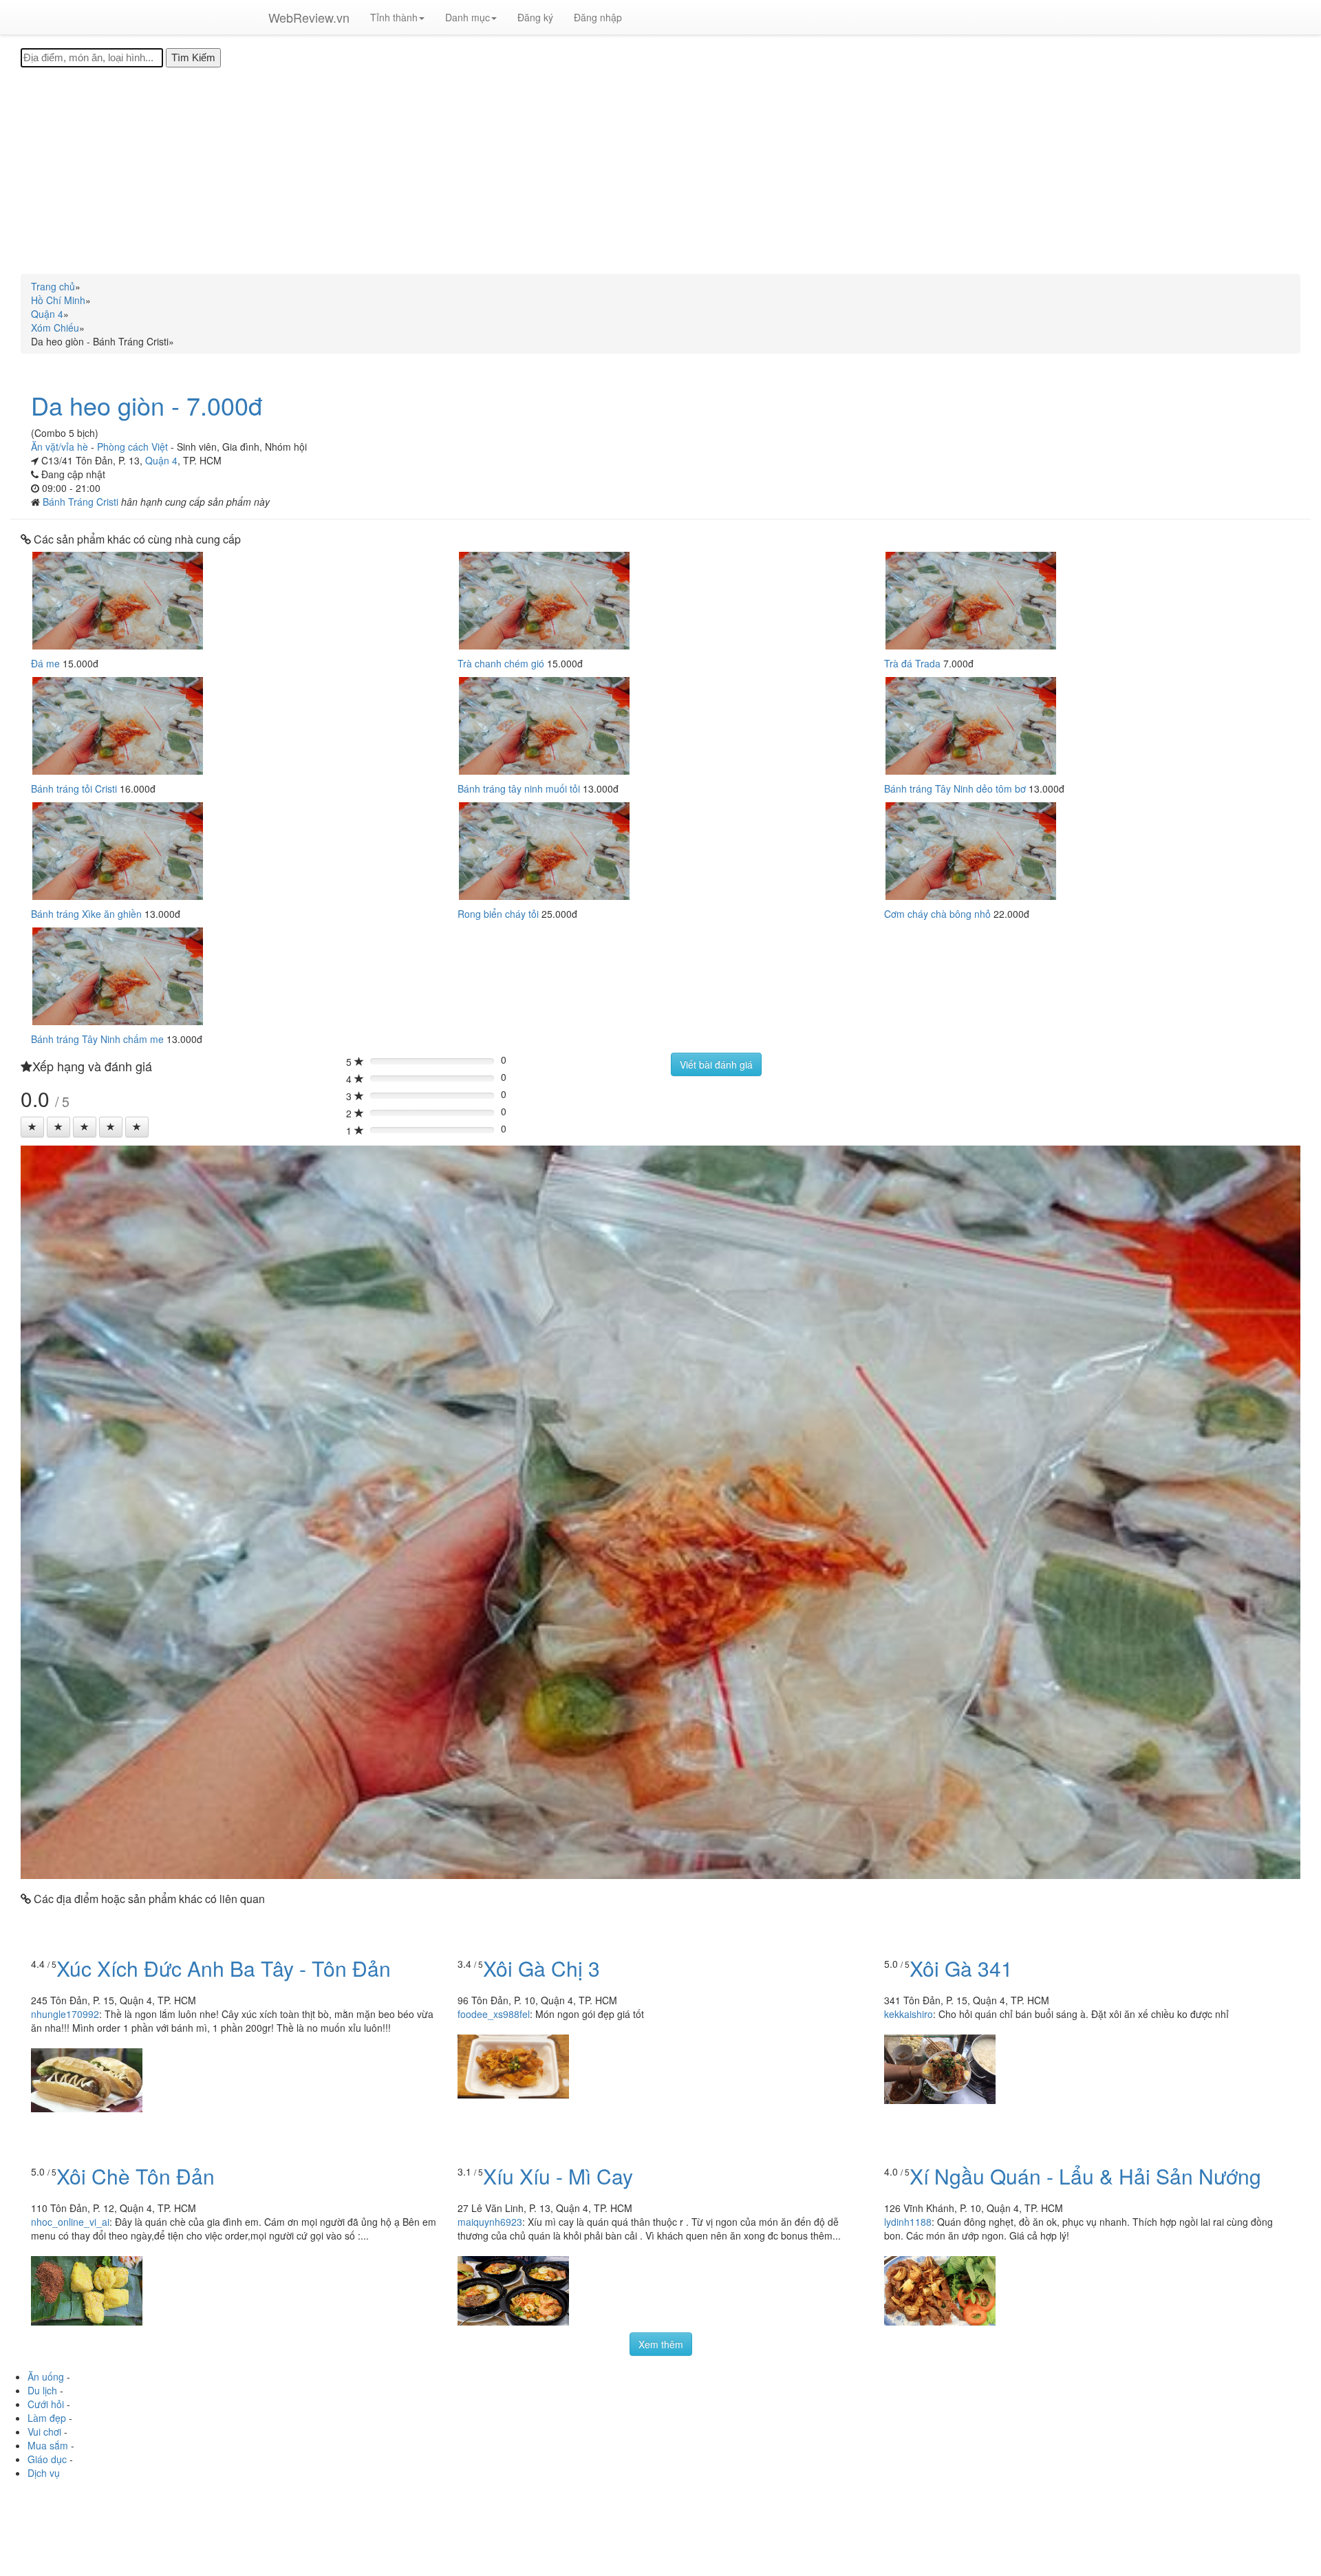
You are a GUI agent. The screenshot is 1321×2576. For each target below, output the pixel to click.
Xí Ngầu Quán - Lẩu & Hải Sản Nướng (1085, 2176)
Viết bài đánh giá (716, 1064)
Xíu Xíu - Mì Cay (558, 2176)
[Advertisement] (660, 171)
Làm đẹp (47, 2418)
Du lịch (42, 2390)
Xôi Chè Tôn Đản (136, 2176)
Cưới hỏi (46, 2404)
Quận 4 (161, 460)
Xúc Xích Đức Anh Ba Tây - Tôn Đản (224, 1968)
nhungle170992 (65, 2014)
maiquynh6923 (490, 2222)
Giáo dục (47, 2459)
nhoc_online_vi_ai (70, 2222)
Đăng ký (535, 17)
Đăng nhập (598, 17)
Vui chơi (44, 2432)
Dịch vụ (44, 2473)
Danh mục (468, 17)
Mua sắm (48, 2445)
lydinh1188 (908, 2222)
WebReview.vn (309, 17)
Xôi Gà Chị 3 (541, 1968)
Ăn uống (46, 2376)
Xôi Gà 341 (961, 1968)
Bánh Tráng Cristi (82, 502)
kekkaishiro (909, 2014)
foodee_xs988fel (494, 2014)
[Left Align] (32, 1127)
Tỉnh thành (394, 17)
